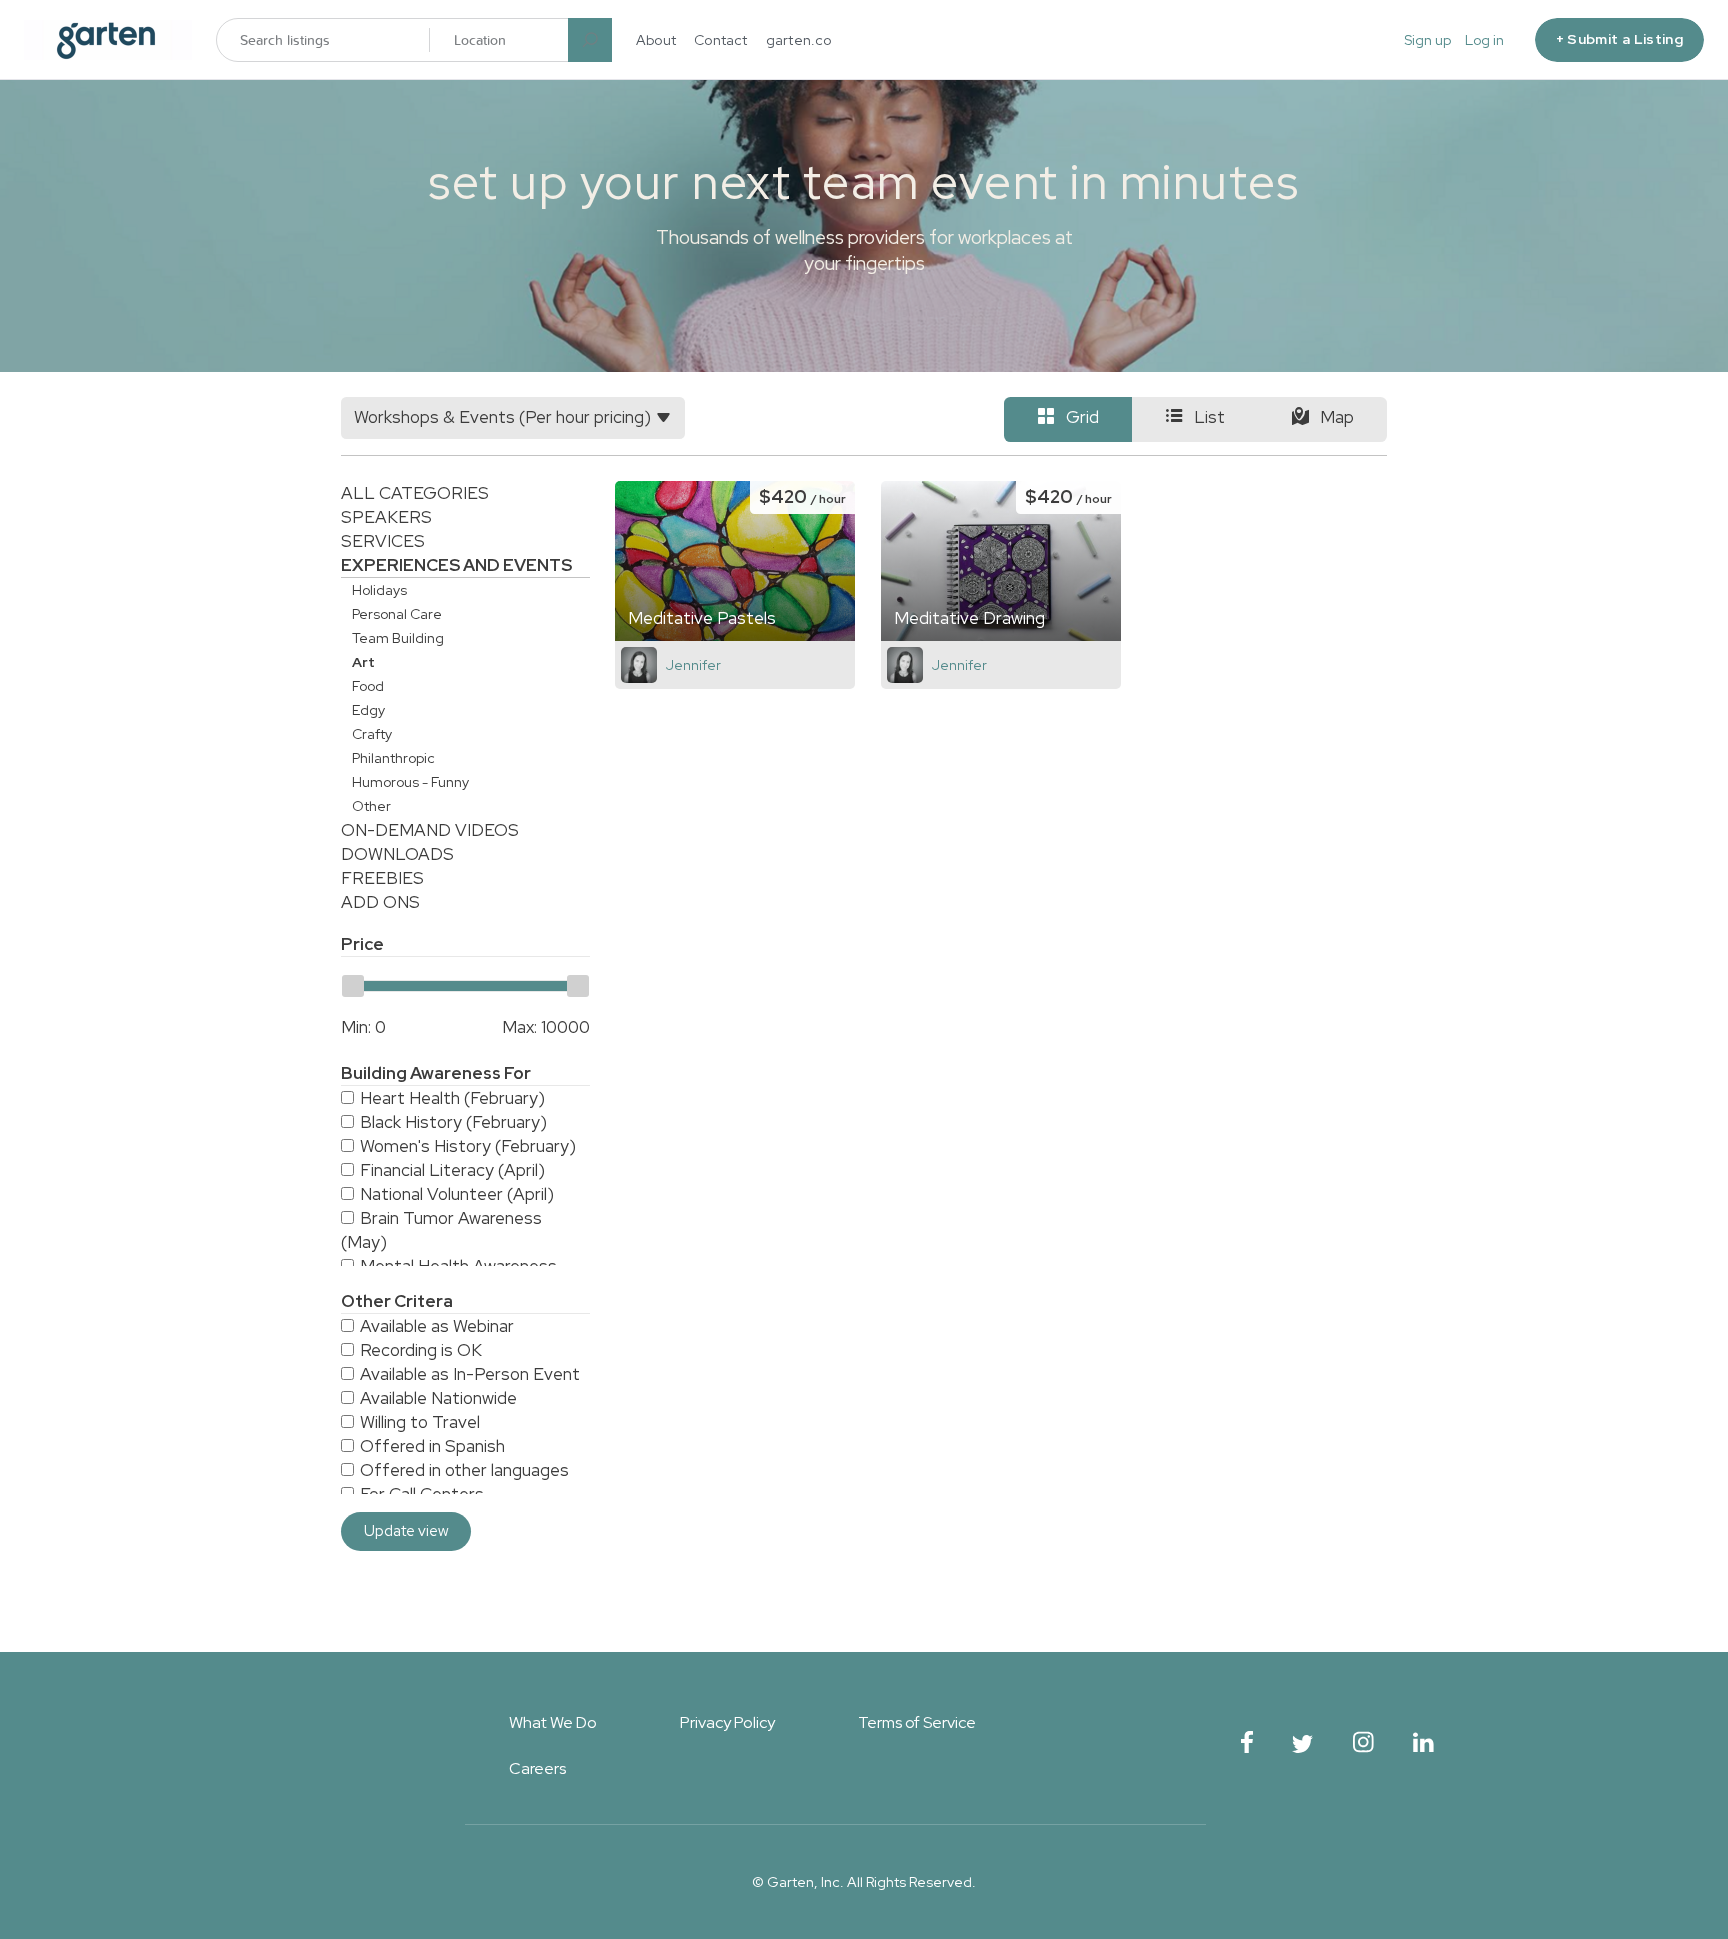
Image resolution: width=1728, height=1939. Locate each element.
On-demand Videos (430, 830)
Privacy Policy (727, 1722)
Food (368, 686)
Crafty (372, 734)
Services (383, 541)
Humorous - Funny (410, 782)
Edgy (368, 710)
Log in (1484, 40)
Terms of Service (917, 1722)
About (656, 40)
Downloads (397, 854)
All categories (415, 493)
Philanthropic (393, 758)
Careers (537, 1768)
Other (371, 806)
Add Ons (380, 902)
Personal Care (397, 614)
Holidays (379, 590)
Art (363, 662)
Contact (721, 40)
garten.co (799, 40)
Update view (406, 1531)
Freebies (382, 878)
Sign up (1427, 40)
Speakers (386, 517)
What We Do (553, 1722)
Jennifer (693, 665)
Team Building (398, 638)
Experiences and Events (456, 565)
